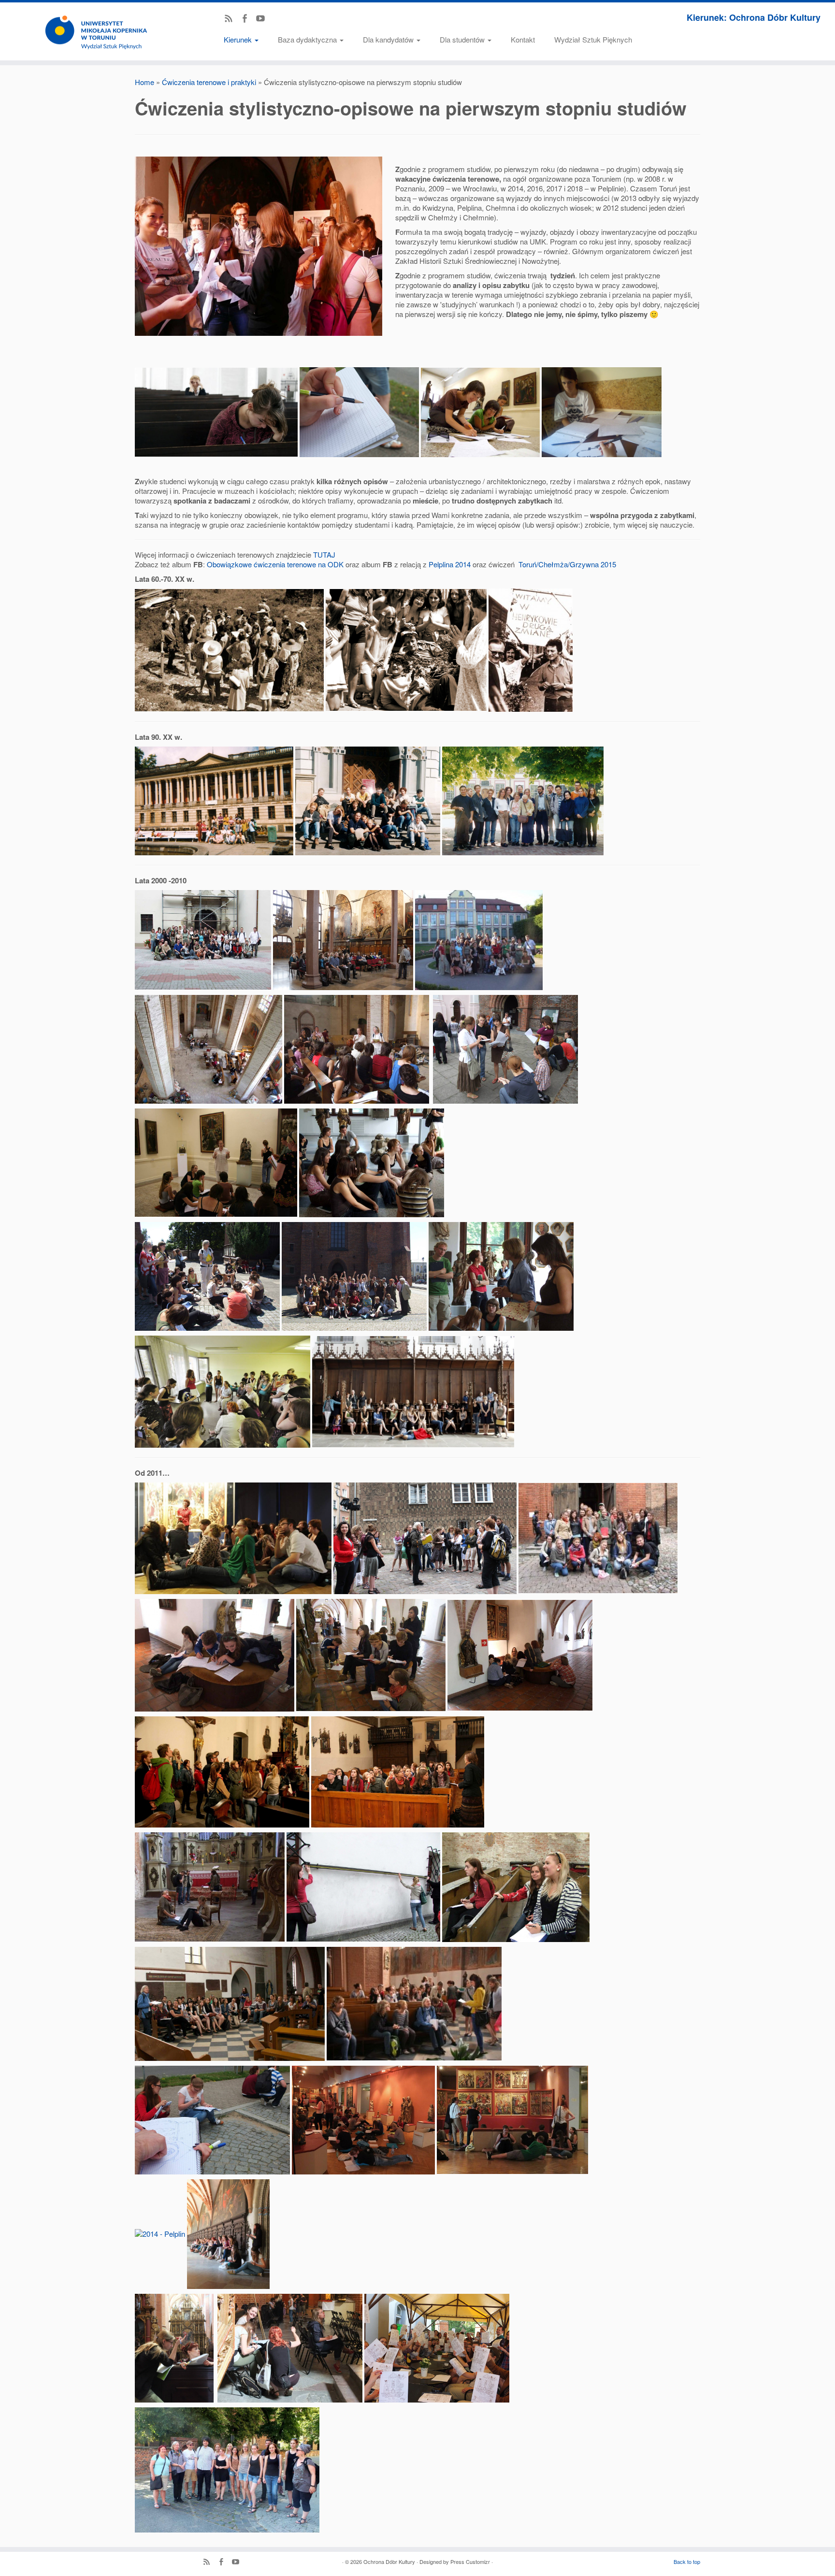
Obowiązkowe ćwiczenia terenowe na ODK (275, 564)
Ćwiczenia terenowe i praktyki (209, 82)
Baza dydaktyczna (308, 39)
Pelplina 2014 (450, 564)
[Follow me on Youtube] (264, 19)
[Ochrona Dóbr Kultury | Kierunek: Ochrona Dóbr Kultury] (96, 31)
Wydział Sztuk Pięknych (593, 39)
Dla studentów (463, 39)
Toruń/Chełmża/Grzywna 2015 (567, 564)
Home (144, 82)
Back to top (687, 2562)
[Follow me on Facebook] (248, 19)
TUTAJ (324, 554)
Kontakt (523, 39)
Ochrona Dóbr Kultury (389, 2562)
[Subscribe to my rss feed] (232, 19)
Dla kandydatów (389, 39)
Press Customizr (470, 2562)
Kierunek (239, 39)
